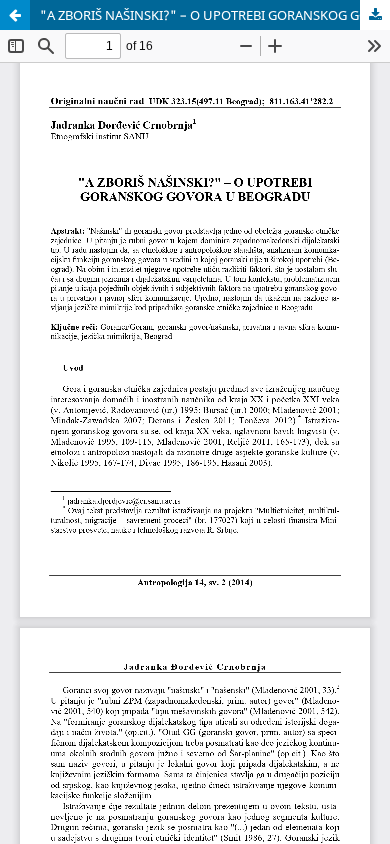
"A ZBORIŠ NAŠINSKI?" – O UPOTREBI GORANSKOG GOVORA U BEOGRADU (215, 15)
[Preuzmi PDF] (375, 15)
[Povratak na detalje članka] (15, 15)
